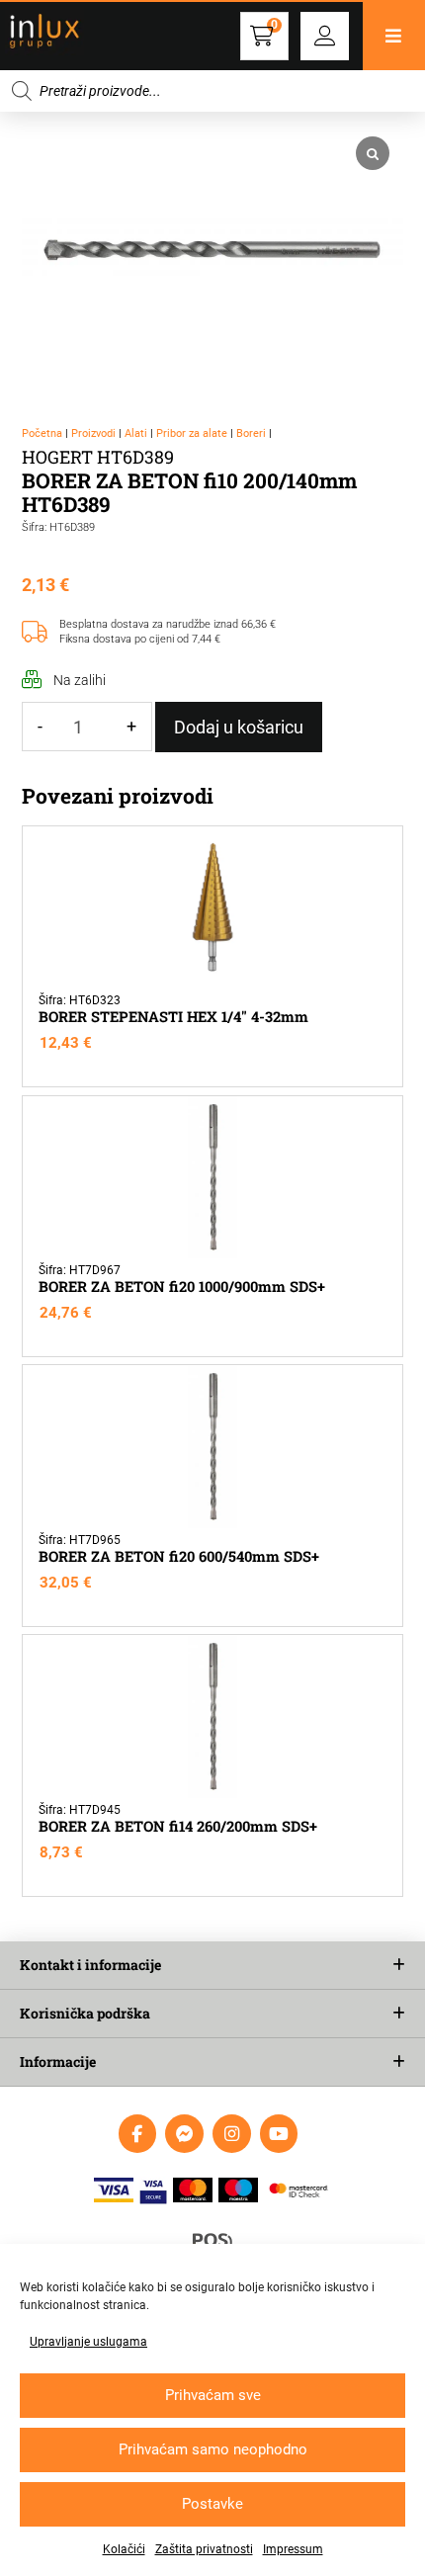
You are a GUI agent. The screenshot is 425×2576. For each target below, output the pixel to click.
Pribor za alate (192, 433)
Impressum (293, 2549)
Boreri (251, 433)
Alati (136, 433)
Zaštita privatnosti (204, 2549)
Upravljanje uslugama (88, 2342)
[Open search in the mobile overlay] (212, 91)
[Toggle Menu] (394, 36)
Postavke (212, 2504)
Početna (42, 433)
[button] (325, 36)
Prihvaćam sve (213, 2395)
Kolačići (124, 2549)
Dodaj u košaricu (239, 727)
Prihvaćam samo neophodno (213, 2449)
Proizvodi (93, 433)
